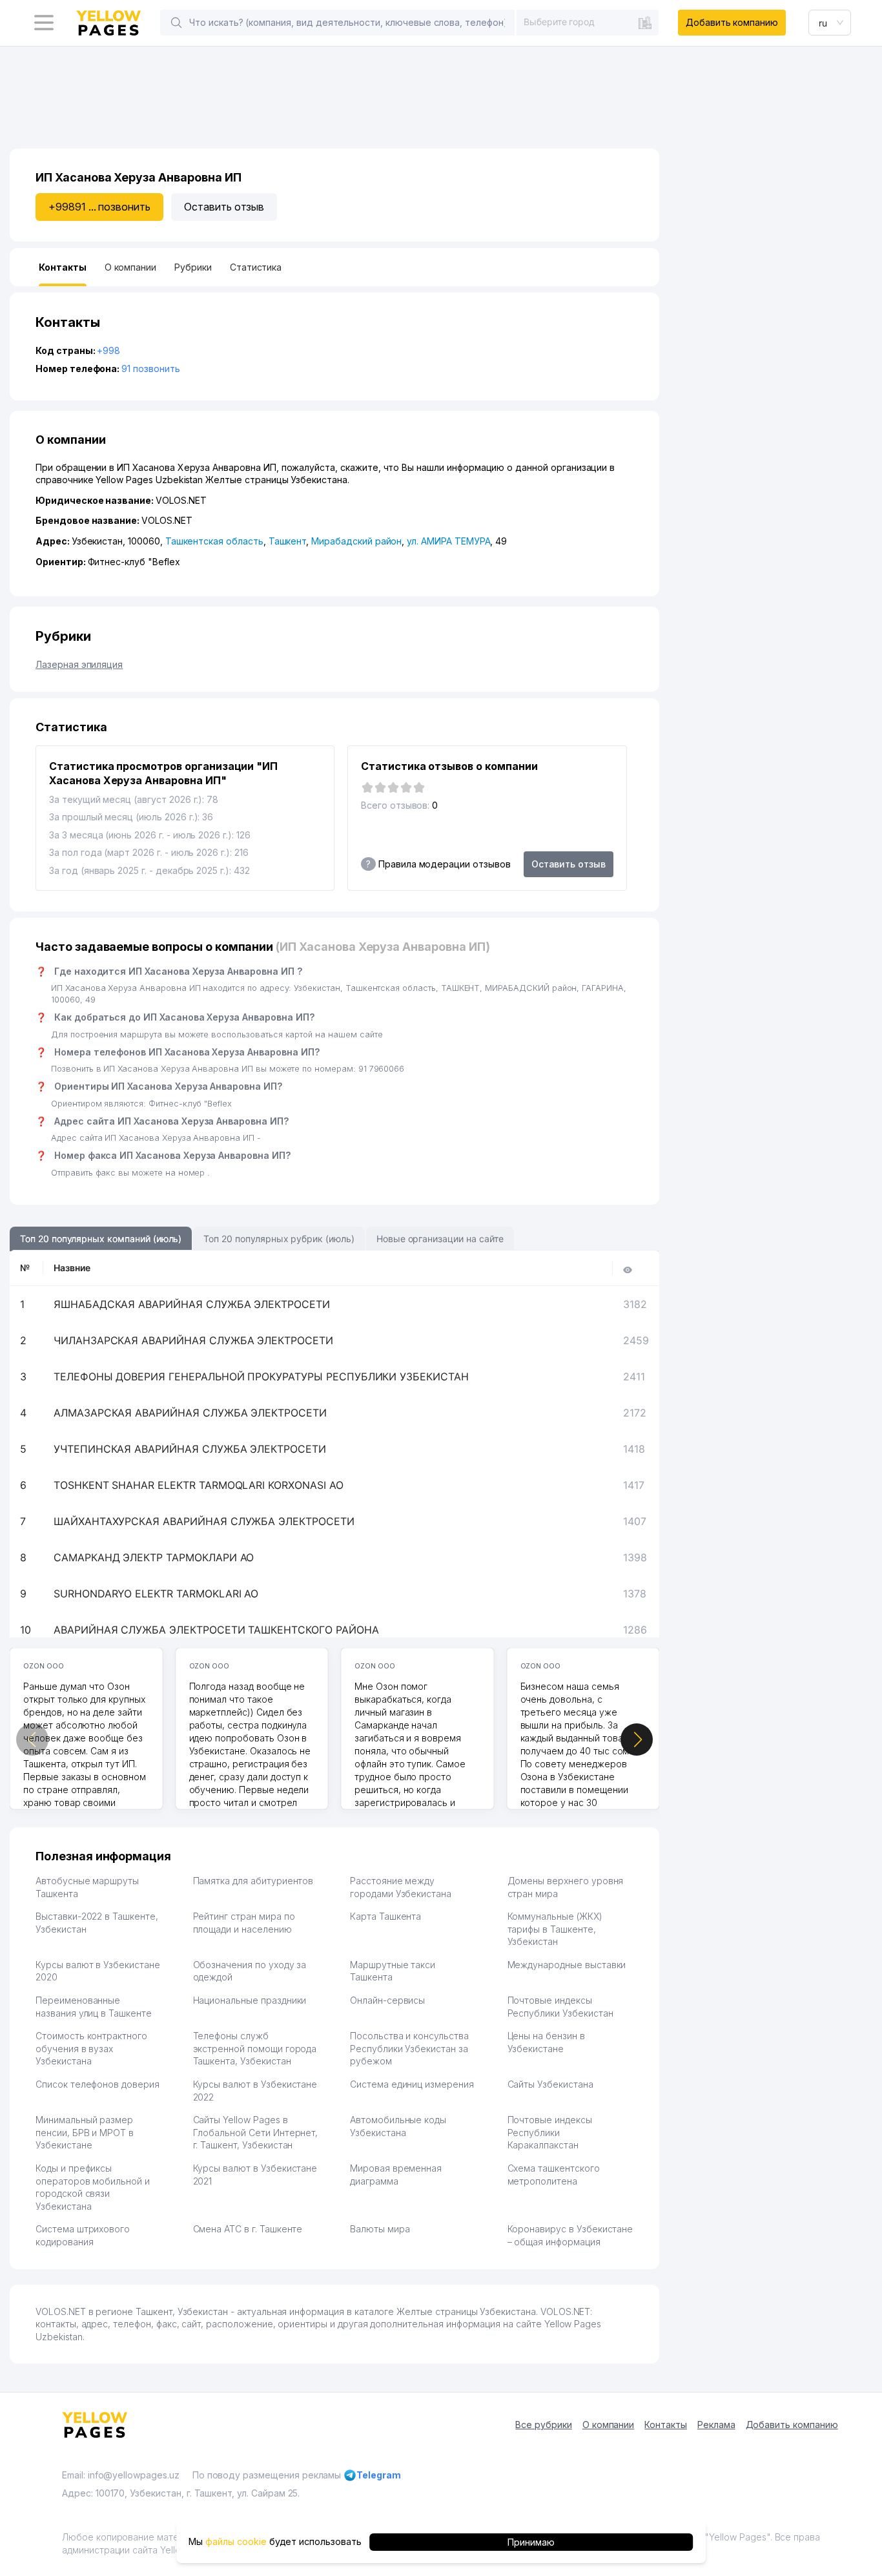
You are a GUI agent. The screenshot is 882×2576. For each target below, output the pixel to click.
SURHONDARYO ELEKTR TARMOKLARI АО (156, 1594)
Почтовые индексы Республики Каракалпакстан (550, 2132)
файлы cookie (236, 2541)
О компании (609, 2425)
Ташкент (288, 541)
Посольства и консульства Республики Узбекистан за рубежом (409, 2048)
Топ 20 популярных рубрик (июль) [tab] (279, 1239)
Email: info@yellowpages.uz (121, 2475)
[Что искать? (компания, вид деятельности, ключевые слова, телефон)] (176, 23)
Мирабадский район (356, 541)
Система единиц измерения (412, 2084)
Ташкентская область (214, 541)
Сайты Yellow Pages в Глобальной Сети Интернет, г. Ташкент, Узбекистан (256, 2132)
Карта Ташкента (385, 1916)
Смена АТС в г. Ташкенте (248, 2229)
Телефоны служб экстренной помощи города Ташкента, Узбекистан (255, 2048)
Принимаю (531, 2541)
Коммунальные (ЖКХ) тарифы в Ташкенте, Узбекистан (555, 1929)
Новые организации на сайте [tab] (440, 1239)
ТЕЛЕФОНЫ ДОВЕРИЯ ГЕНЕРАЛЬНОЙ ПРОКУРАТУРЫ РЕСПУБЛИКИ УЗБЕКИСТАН (261, 1376)
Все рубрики (543, 2425)
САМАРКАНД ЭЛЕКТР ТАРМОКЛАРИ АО (154, 1557)
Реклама (716, 2425)
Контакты (666, 2425)
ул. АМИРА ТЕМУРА (448, 541)
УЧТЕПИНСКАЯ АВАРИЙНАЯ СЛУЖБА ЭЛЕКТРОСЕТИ (190, 1449)
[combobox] (588, 22)
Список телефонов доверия (97, 2084)
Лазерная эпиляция (79, 664)
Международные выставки (567, 1965)
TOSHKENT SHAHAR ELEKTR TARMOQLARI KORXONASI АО (199, 1485)
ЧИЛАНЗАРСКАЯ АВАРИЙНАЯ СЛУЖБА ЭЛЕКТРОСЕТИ (193, 1340)
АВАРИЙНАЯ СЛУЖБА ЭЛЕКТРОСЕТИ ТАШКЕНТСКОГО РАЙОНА (216, 1630)
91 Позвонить (150, 369)
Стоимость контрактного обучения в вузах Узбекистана (91, 2048)
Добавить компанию (732, 22)
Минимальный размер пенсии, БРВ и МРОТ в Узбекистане (85, 2132)
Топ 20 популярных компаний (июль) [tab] (101, 1239)
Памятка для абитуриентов (253, 1881)
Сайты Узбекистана (550, 2084)
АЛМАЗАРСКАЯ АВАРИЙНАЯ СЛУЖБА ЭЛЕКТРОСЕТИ (190, 1413)
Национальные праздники (250, 2000)
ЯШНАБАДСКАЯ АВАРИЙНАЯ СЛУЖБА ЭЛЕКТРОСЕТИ (192, 1304)
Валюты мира (380, 2229)
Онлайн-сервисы (387, 2000)
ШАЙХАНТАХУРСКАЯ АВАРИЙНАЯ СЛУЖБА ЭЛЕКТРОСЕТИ (204, 1521)
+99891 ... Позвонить (99, 207)
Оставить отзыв (224, 207)
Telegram (379, 2475)
